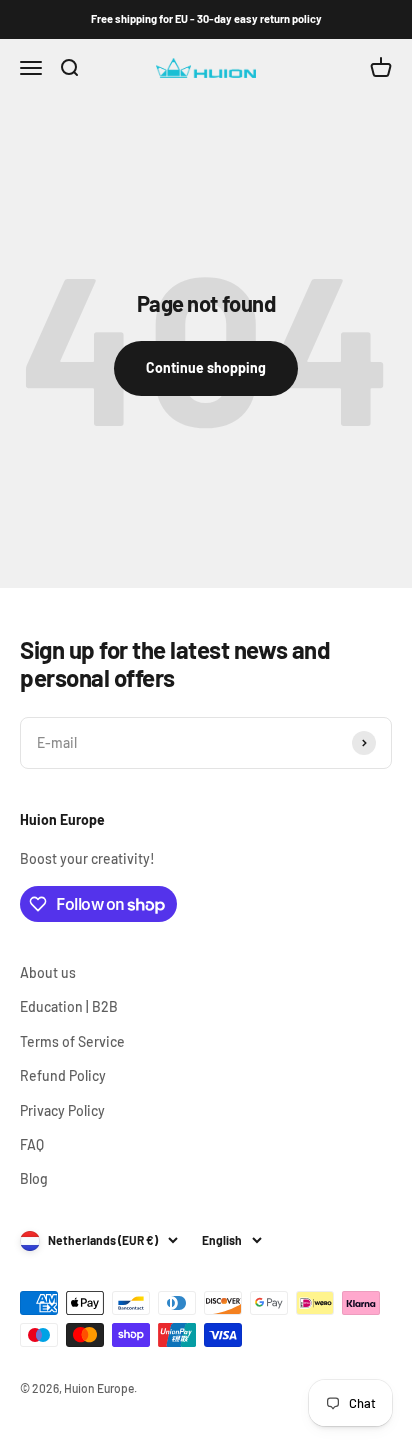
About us (48, 972)
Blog (34, 1178)
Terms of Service (72, 1041)
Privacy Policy (62, 1110)
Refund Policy (63, 1075)
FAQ (32, 1144)
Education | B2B (69, 1006)
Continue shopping (206, 367)
